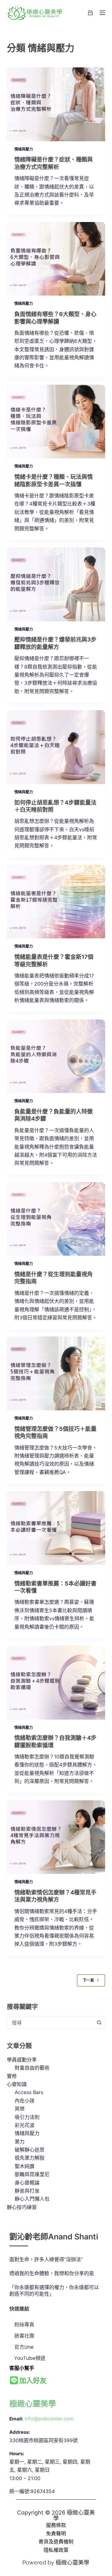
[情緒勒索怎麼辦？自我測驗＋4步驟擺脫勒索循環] (56, 1683)
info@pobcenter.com (49, 2419)
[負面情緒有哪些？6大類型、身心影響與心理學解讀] (56, 259)
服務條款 (56, 2525)
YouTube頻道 (30, 2358)
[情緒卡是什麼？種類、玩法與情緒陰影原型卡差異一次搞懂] (56, 422)
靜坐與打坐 (27, 2191)
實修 (12, 2076)
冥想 (20, 2109)
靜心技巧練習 (22, 2207)
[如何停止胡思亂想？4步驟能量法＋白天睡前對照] (56, 747)
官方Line (24, 2347)
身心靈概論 (27, 2183)
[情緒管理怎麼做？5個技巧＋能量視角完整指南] (56, 1373)
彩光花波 (25, 2125)
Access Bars (29, 2092)
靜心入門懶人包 (32, 2199)
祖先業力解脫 (30, 2158)
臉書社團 (24, 2336)
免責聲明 (56, 2533)
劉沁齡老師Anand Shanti (54, 2237)
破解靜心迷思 (30, 2150)
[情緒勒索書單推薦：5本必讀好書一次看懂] (56, 1528)
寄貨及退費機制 (56, 2542)
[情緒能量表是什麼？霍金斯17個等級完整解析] (56, 902)
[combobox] (50, 2023)
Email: (16, 2419)
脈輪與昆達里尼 (32, 2174)
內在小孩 (25, 2101)
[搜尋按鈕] (99, 2023)
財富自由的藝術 (32, 2068)
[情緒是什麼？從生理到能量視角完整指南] (56, 1219)
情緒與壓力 (24, 149)
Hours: (17, 2454)
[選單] (102, 13)
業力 (20, 2142)
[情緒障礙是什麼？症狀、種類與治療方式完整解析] (56, 104)
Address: (20, 2432)
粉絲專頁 (24, 2325)
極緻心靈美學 (33, 2404)
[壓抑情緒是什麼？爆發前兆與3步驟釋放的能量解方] (56, 584)
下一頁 (88, 1980)
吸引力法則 (27, 2117)
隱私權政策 (56, 2550)
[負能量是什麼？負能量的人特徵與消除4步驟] (56, 1056)
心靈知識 (17, 2084)
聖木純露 (25, 2166)
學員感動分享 (22, 2060)
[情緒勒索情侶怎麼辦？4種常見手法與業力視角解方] (56, 1837)
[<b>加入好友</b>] (14, 2381)
